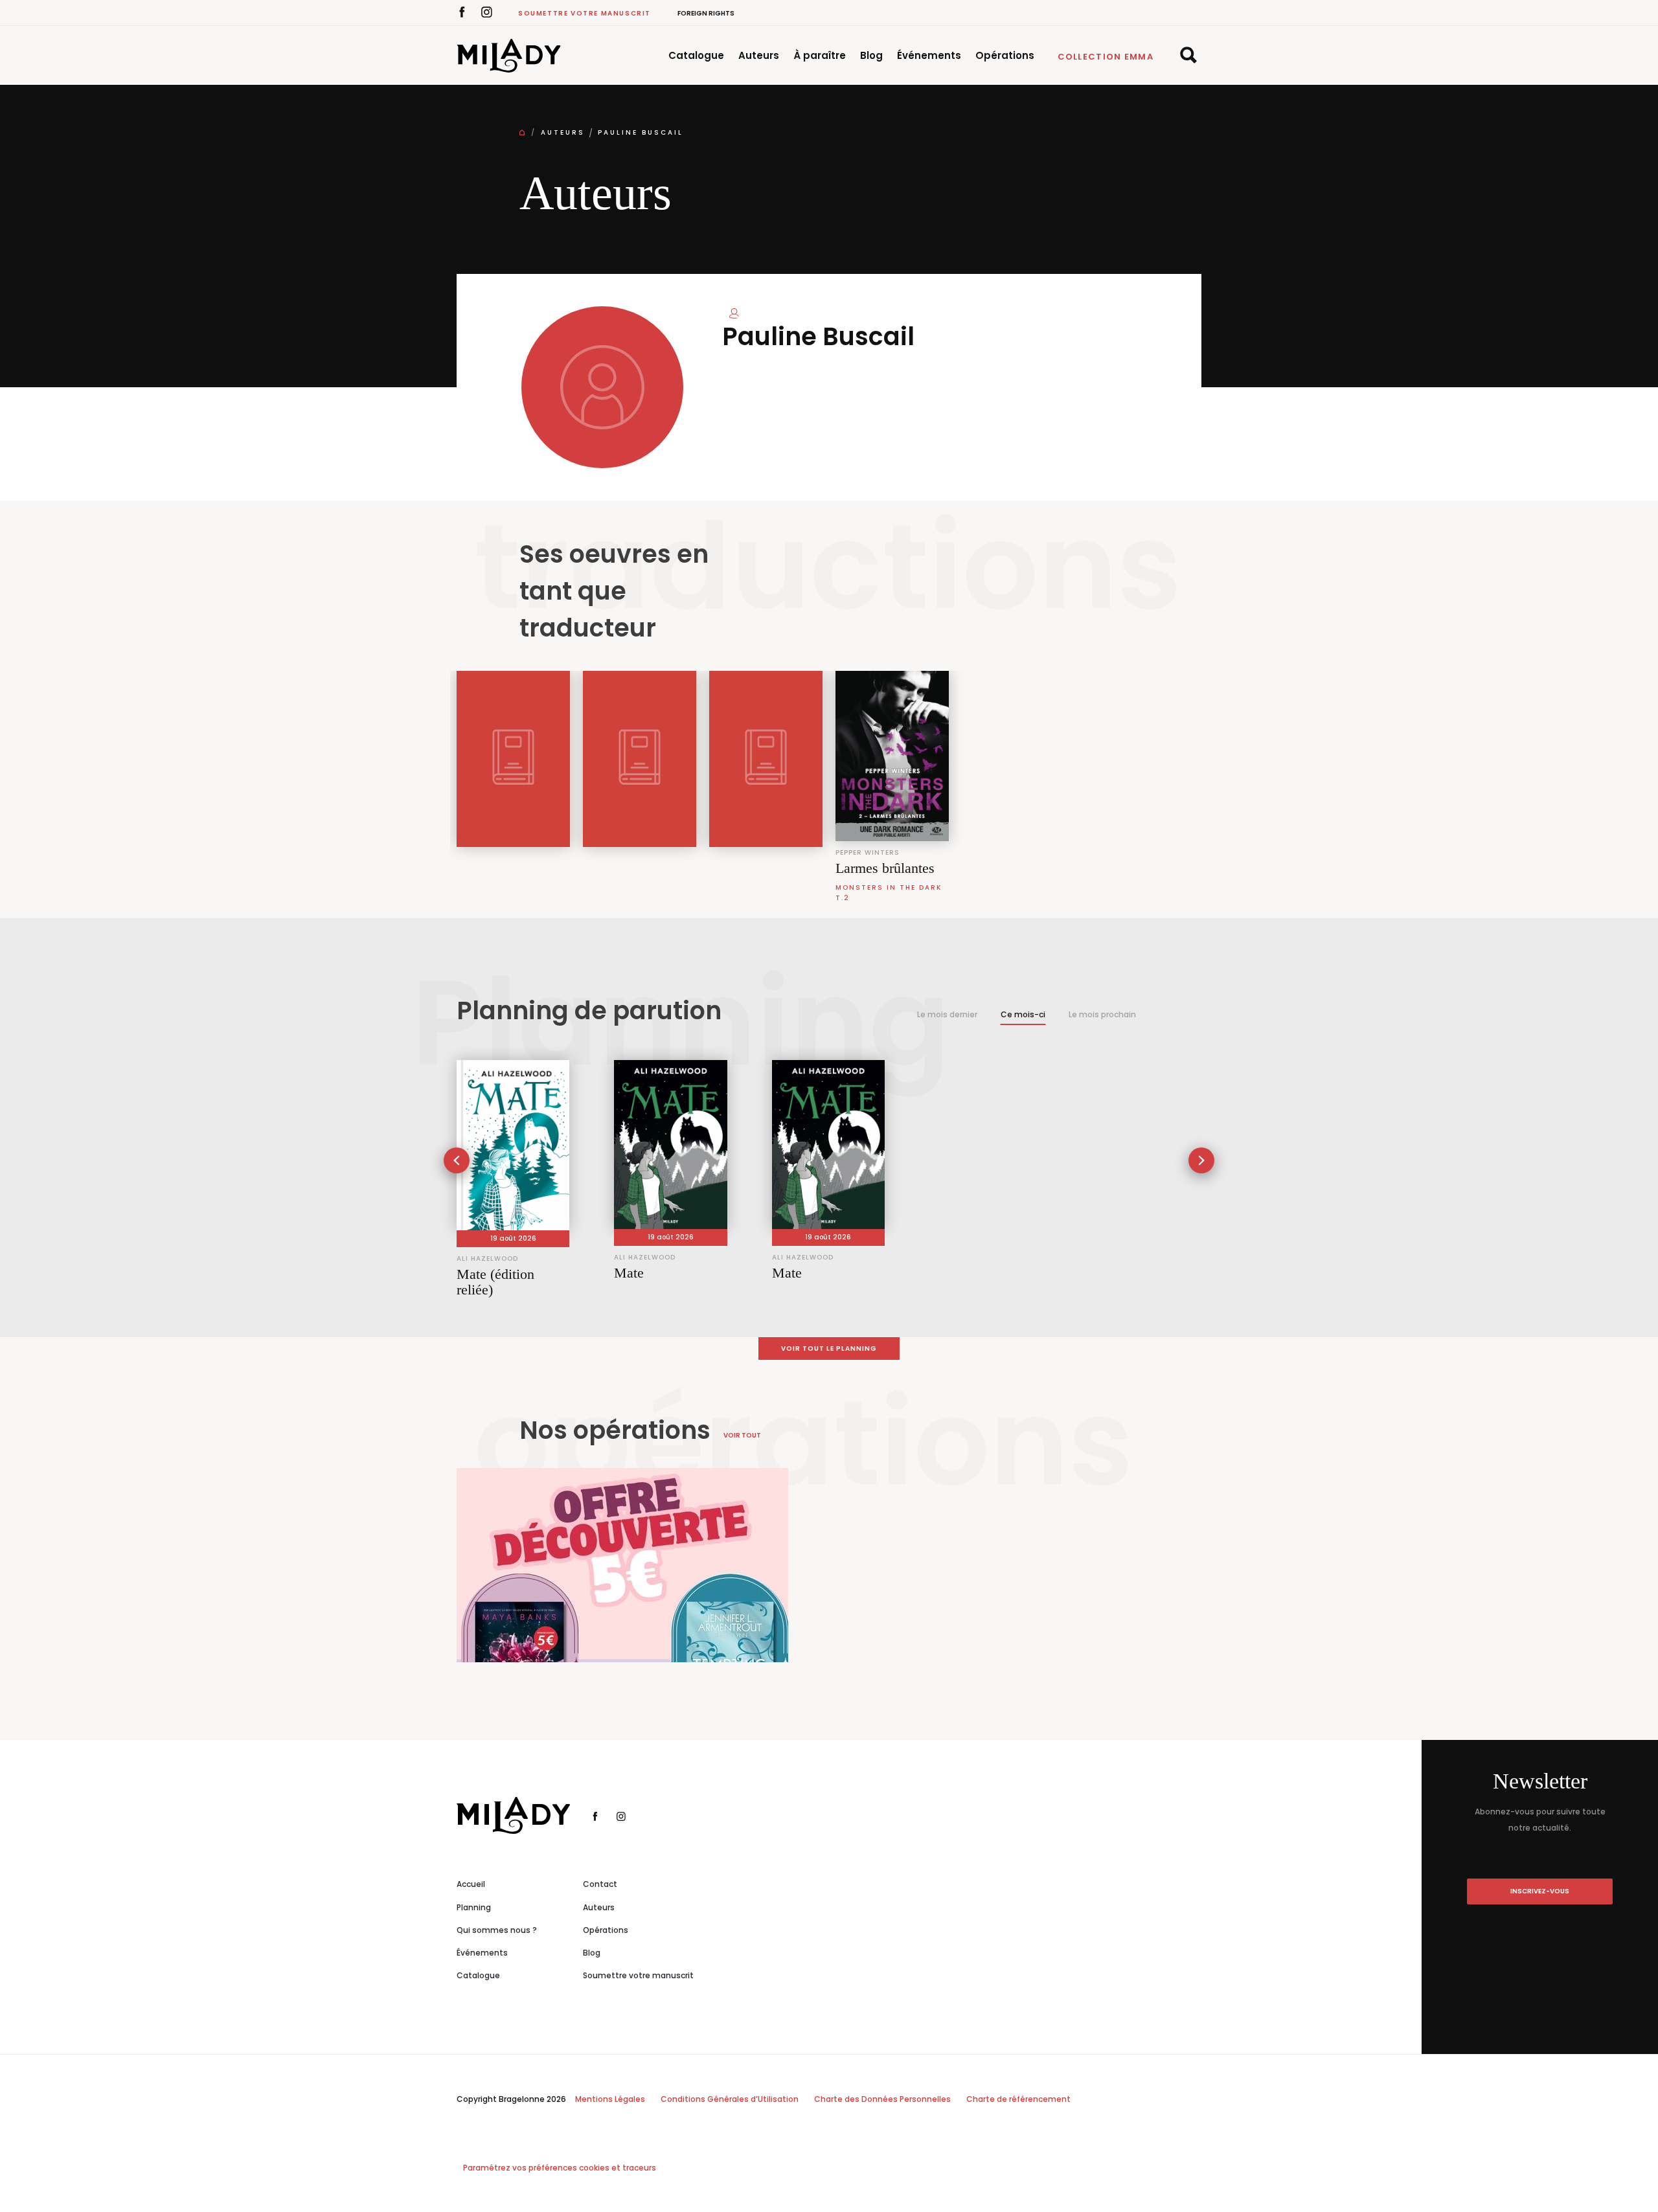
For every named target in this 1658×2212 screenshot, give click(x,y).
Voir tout (742, 1435)
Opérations (1005, 55)
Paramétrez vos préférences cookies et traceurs (560, 2168)
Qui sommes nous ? (497, 1930)
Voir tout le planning (829, 1349)
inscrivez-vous (1540, 1891)
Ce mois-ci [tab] (1023, 1014)
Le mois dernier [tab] (947, 1014)
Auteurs (759, 55)
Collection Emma (1106, 57)
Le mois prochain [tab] (1102, 1014)
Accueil (471, 1884)
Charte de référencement (1018, 2099)
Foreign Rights (706, 13)
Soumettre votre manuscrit (585, 13)
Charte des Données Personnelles (882, 2099)
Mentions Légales (610, 2099)
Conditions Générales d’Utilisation (730, 2099)
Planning (474, 1907)
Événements (929, 55)
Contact (600, 1884)
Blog (871, 55)
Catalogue (696, 55)
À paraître (820, 55)
